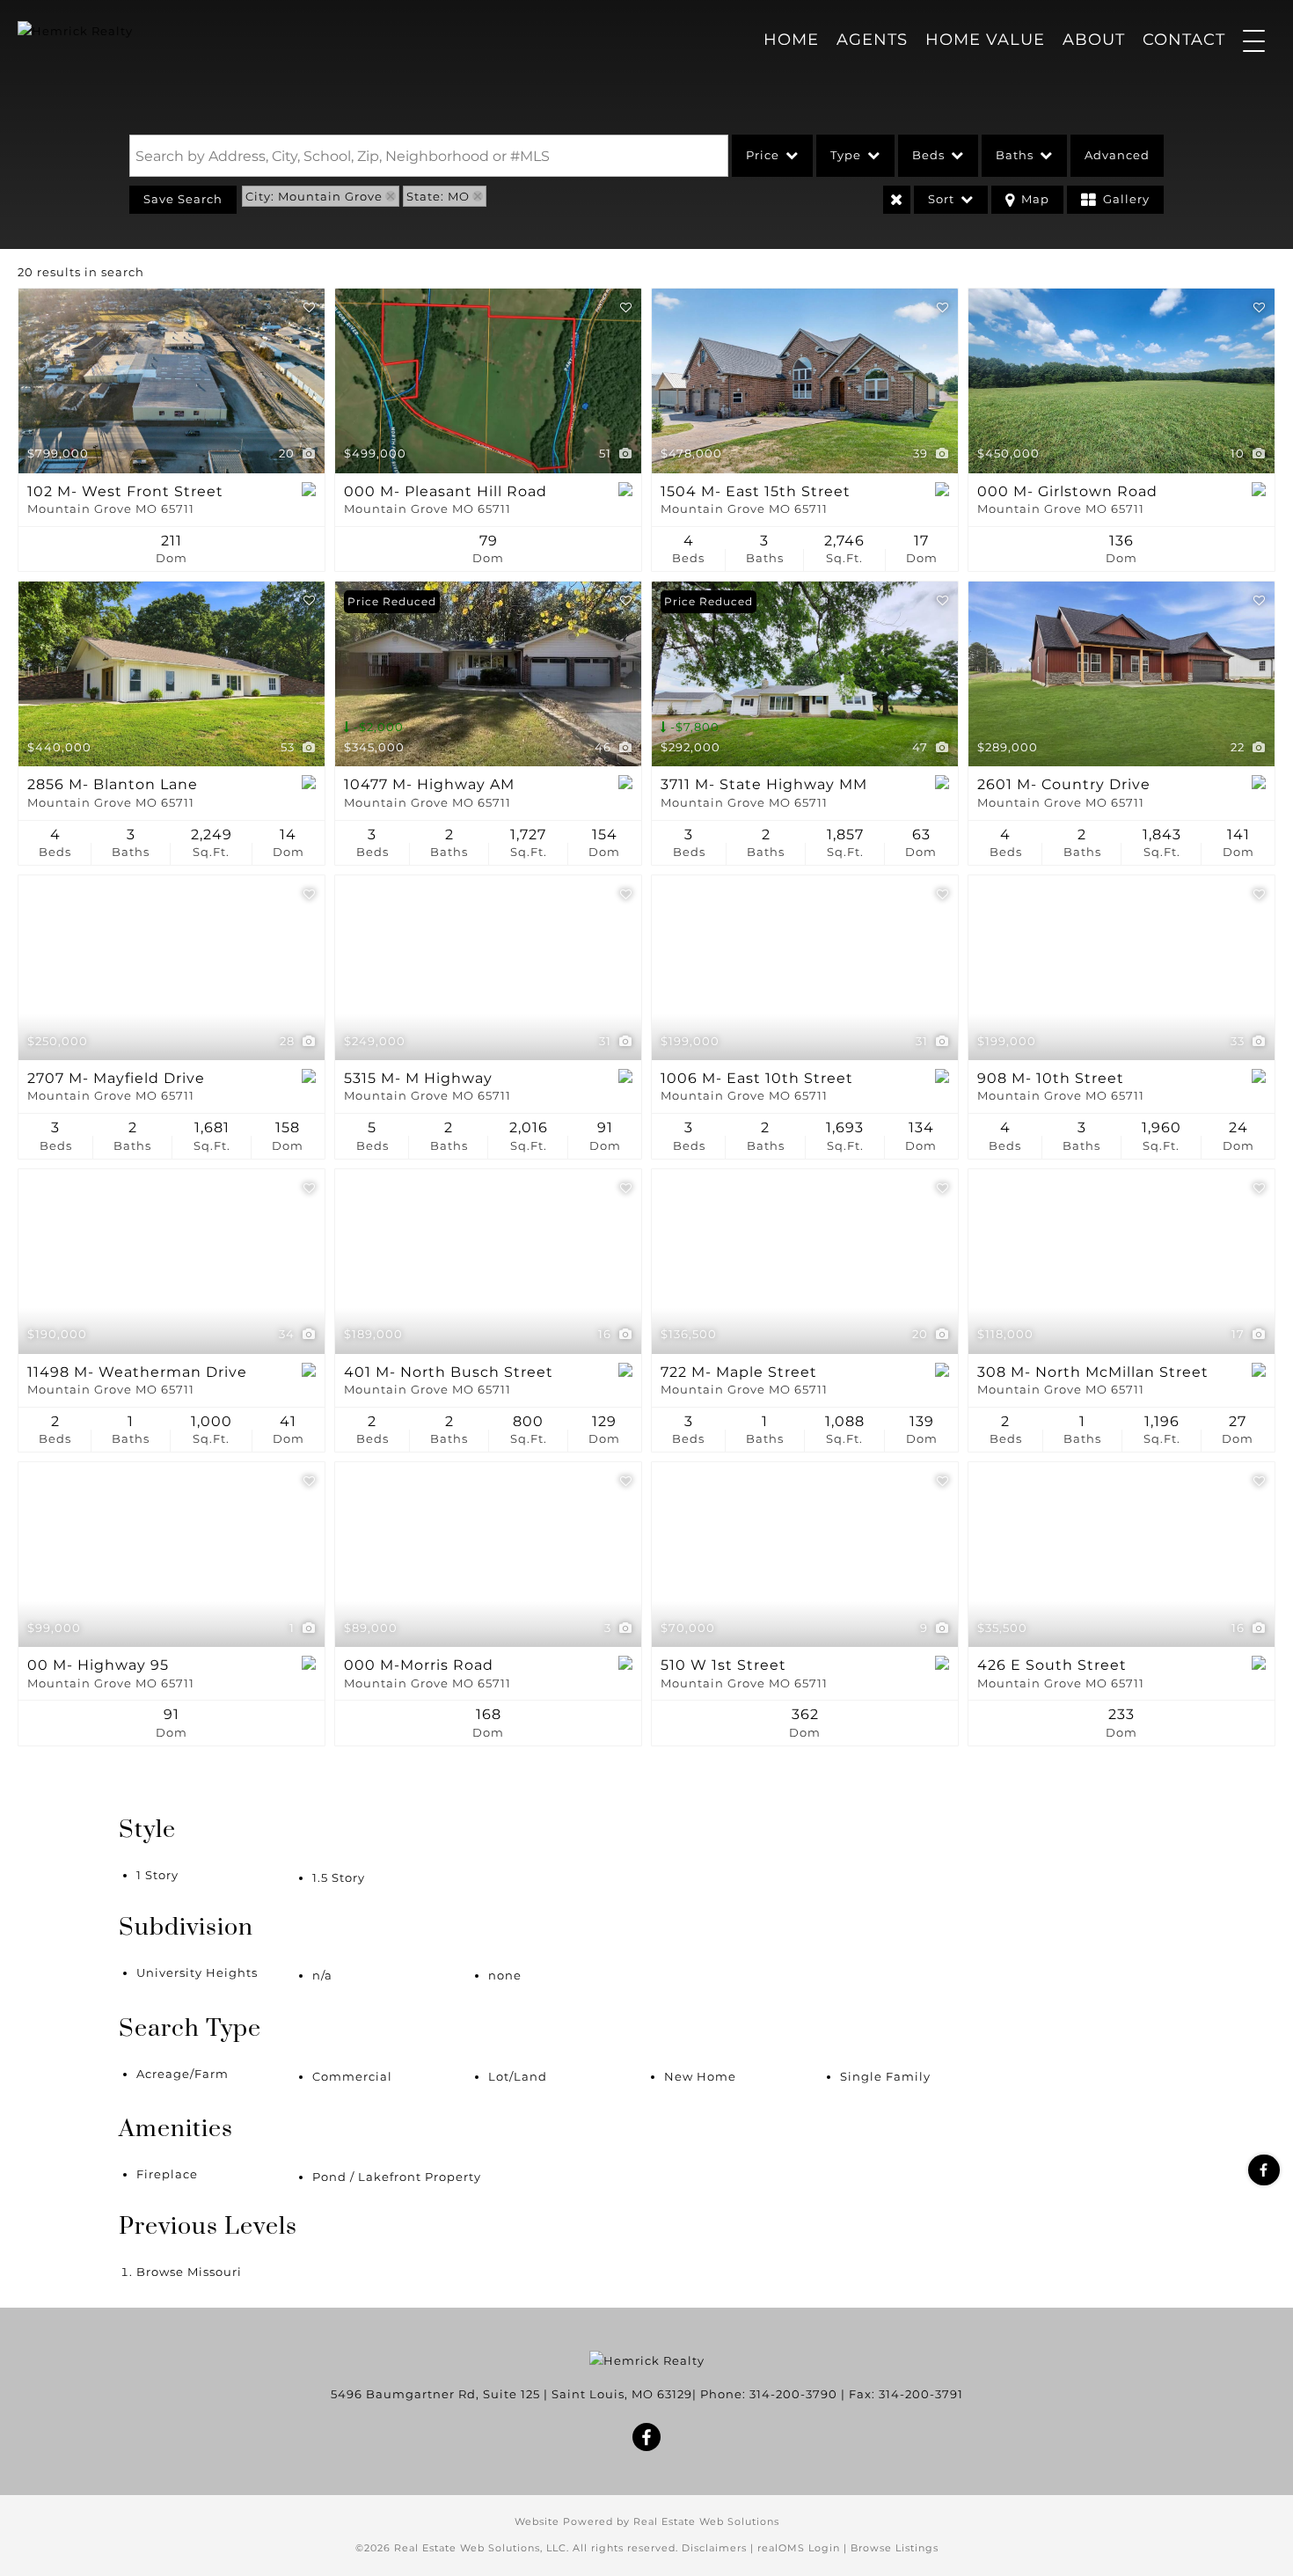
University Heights (197, 1972)
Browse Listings (895, 2548)
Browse (189, 2272)
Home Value (985, 40)
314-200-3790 (793, 2394)
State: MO (438, 196)
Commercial (352, 2076)
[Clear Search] (897, 200)
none (505, 1975)
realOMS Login (799, 2548)
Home (791, 40)
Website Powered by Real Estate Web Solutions (647, 2521)
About (1094, 40)
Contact (1184, 40)
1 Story (157, 1875)
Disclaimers (714, 2548)
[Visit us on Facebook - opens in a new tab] (1264, 2170)
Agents (872, 40)
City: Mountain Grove (314, 196)
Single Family (885, 2076)
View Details (172, 381)
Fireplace (167, 2174)
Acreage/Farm (183, 2074)
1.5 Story (339, 1877)
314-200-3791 (921, 2394)
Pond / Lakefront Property (397, 2177)
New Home (700, 2076)
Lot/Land (518, 2076)
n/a (322, 1975)
